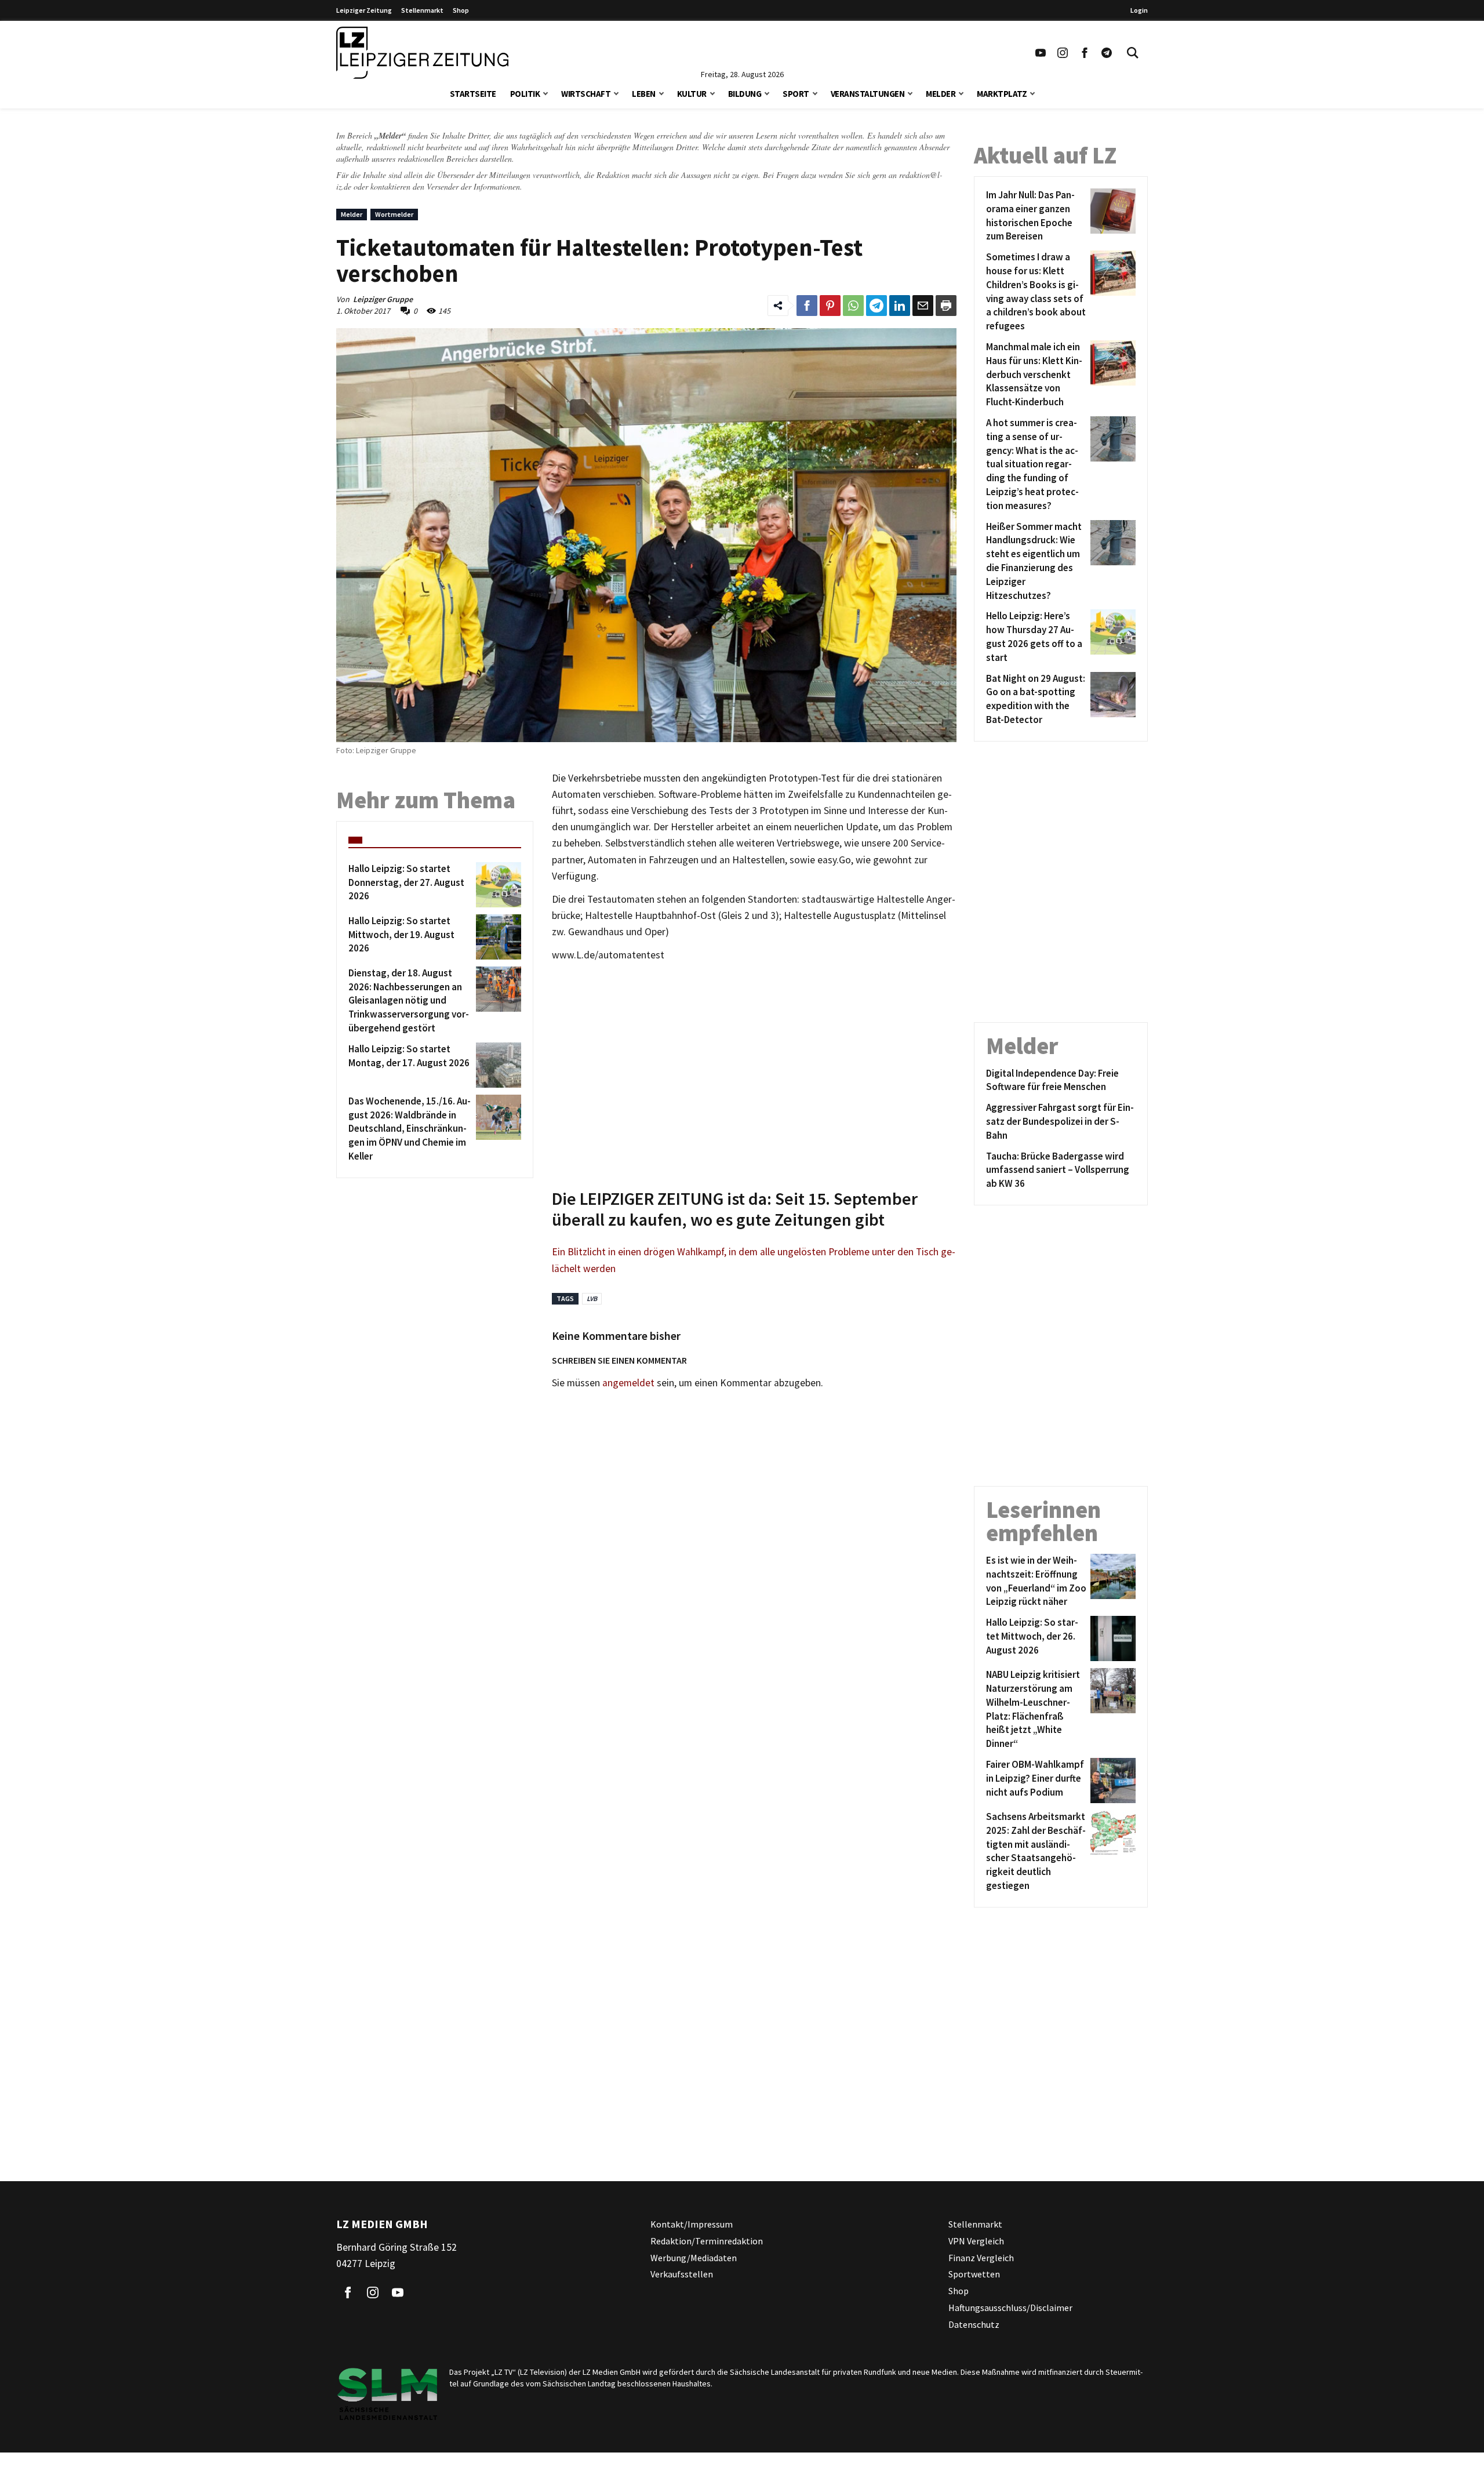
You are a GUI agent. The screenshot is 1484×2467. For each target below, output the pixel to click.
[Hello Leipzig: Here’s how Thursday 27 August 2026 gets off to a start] (1111, 637)
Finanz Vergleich (981, 2257)
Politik (525, 94)
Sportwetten (974, 2274)
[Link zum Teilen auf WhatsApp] (853, 306)
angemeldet (628, 1383)
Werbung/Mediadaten (694, 2257)
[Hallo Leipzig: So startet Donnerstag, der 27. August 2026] (497, 885)
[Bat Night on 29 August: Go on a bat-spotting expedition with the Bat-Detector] (1111, 700)
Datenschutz (974, 2324)
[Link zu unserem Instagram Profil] (1063, 53)
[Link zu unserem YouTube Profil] (1041, 53)
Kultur (692, 94)
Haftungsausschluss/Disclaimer (1010, 2308)
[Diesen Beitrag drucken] (946, 306)
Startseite (473, 94)
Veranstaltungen (868, 94)
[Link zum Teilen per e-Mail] (923, 306)
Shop (461, 10)
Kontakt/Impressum (692, 2224)
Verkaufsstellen (682, 2274)
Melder (941, 94)
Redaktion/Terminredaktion (707, 2241)
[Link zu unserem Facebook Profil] (1085, 53)
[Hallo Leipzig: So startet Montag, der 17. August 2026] (497, 1065)
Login (1139, 10)
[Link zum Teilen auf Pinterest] (830, 306)
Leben (644, 94)
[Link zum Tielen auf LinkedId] (900, 306)
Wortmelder (394, 214)
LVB (592, 1298)
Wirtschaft (586, 94)
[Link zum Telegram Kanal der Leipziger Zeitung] (1107, 53)
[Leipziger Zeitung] (422, 53)
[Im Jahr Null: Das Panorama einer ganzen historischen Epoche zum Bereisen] (1111, 216)
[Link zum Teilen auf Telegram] (876, 306)
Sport (796, 94)
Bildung (745, 94)
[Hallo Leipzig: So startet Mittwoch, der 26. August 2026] (1111, 1638)
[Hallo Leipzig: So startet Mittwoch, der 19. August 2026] (497, 937)
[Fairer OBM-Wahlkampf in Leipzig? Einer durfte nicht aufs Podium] (1111, 1781)
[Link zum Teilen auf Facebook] (807, 306)
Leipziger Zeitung (364, 10)
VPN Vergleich (976, 2241)
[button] (545, 92)
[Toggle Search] (1133, 53)
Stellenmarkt (422, 10)
